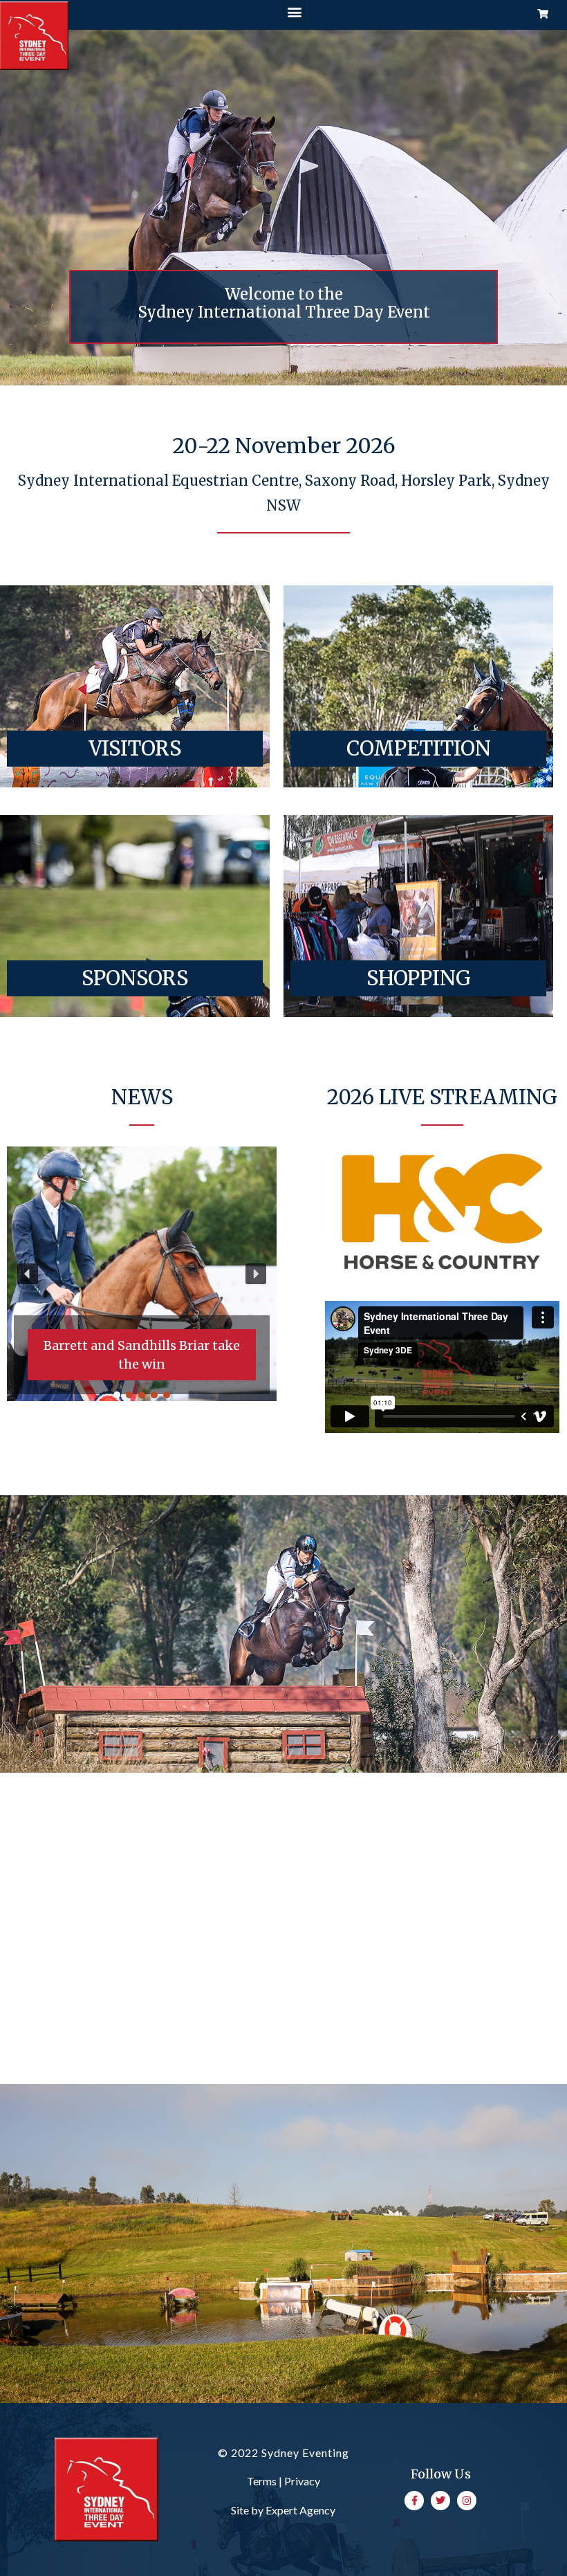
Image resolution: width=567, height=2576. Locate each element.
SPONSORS (135, 978)
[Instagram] (467, 2501)
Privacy (302, 2481)
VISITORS (135, 748)
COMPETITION (419, 748)
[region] (142, 1273)
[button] (294, 11)
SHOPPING (419, 978)
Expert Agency (300, 2510)
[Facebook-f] (414, 2501)
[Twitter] (440, 2501)
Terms (262, 2481)
